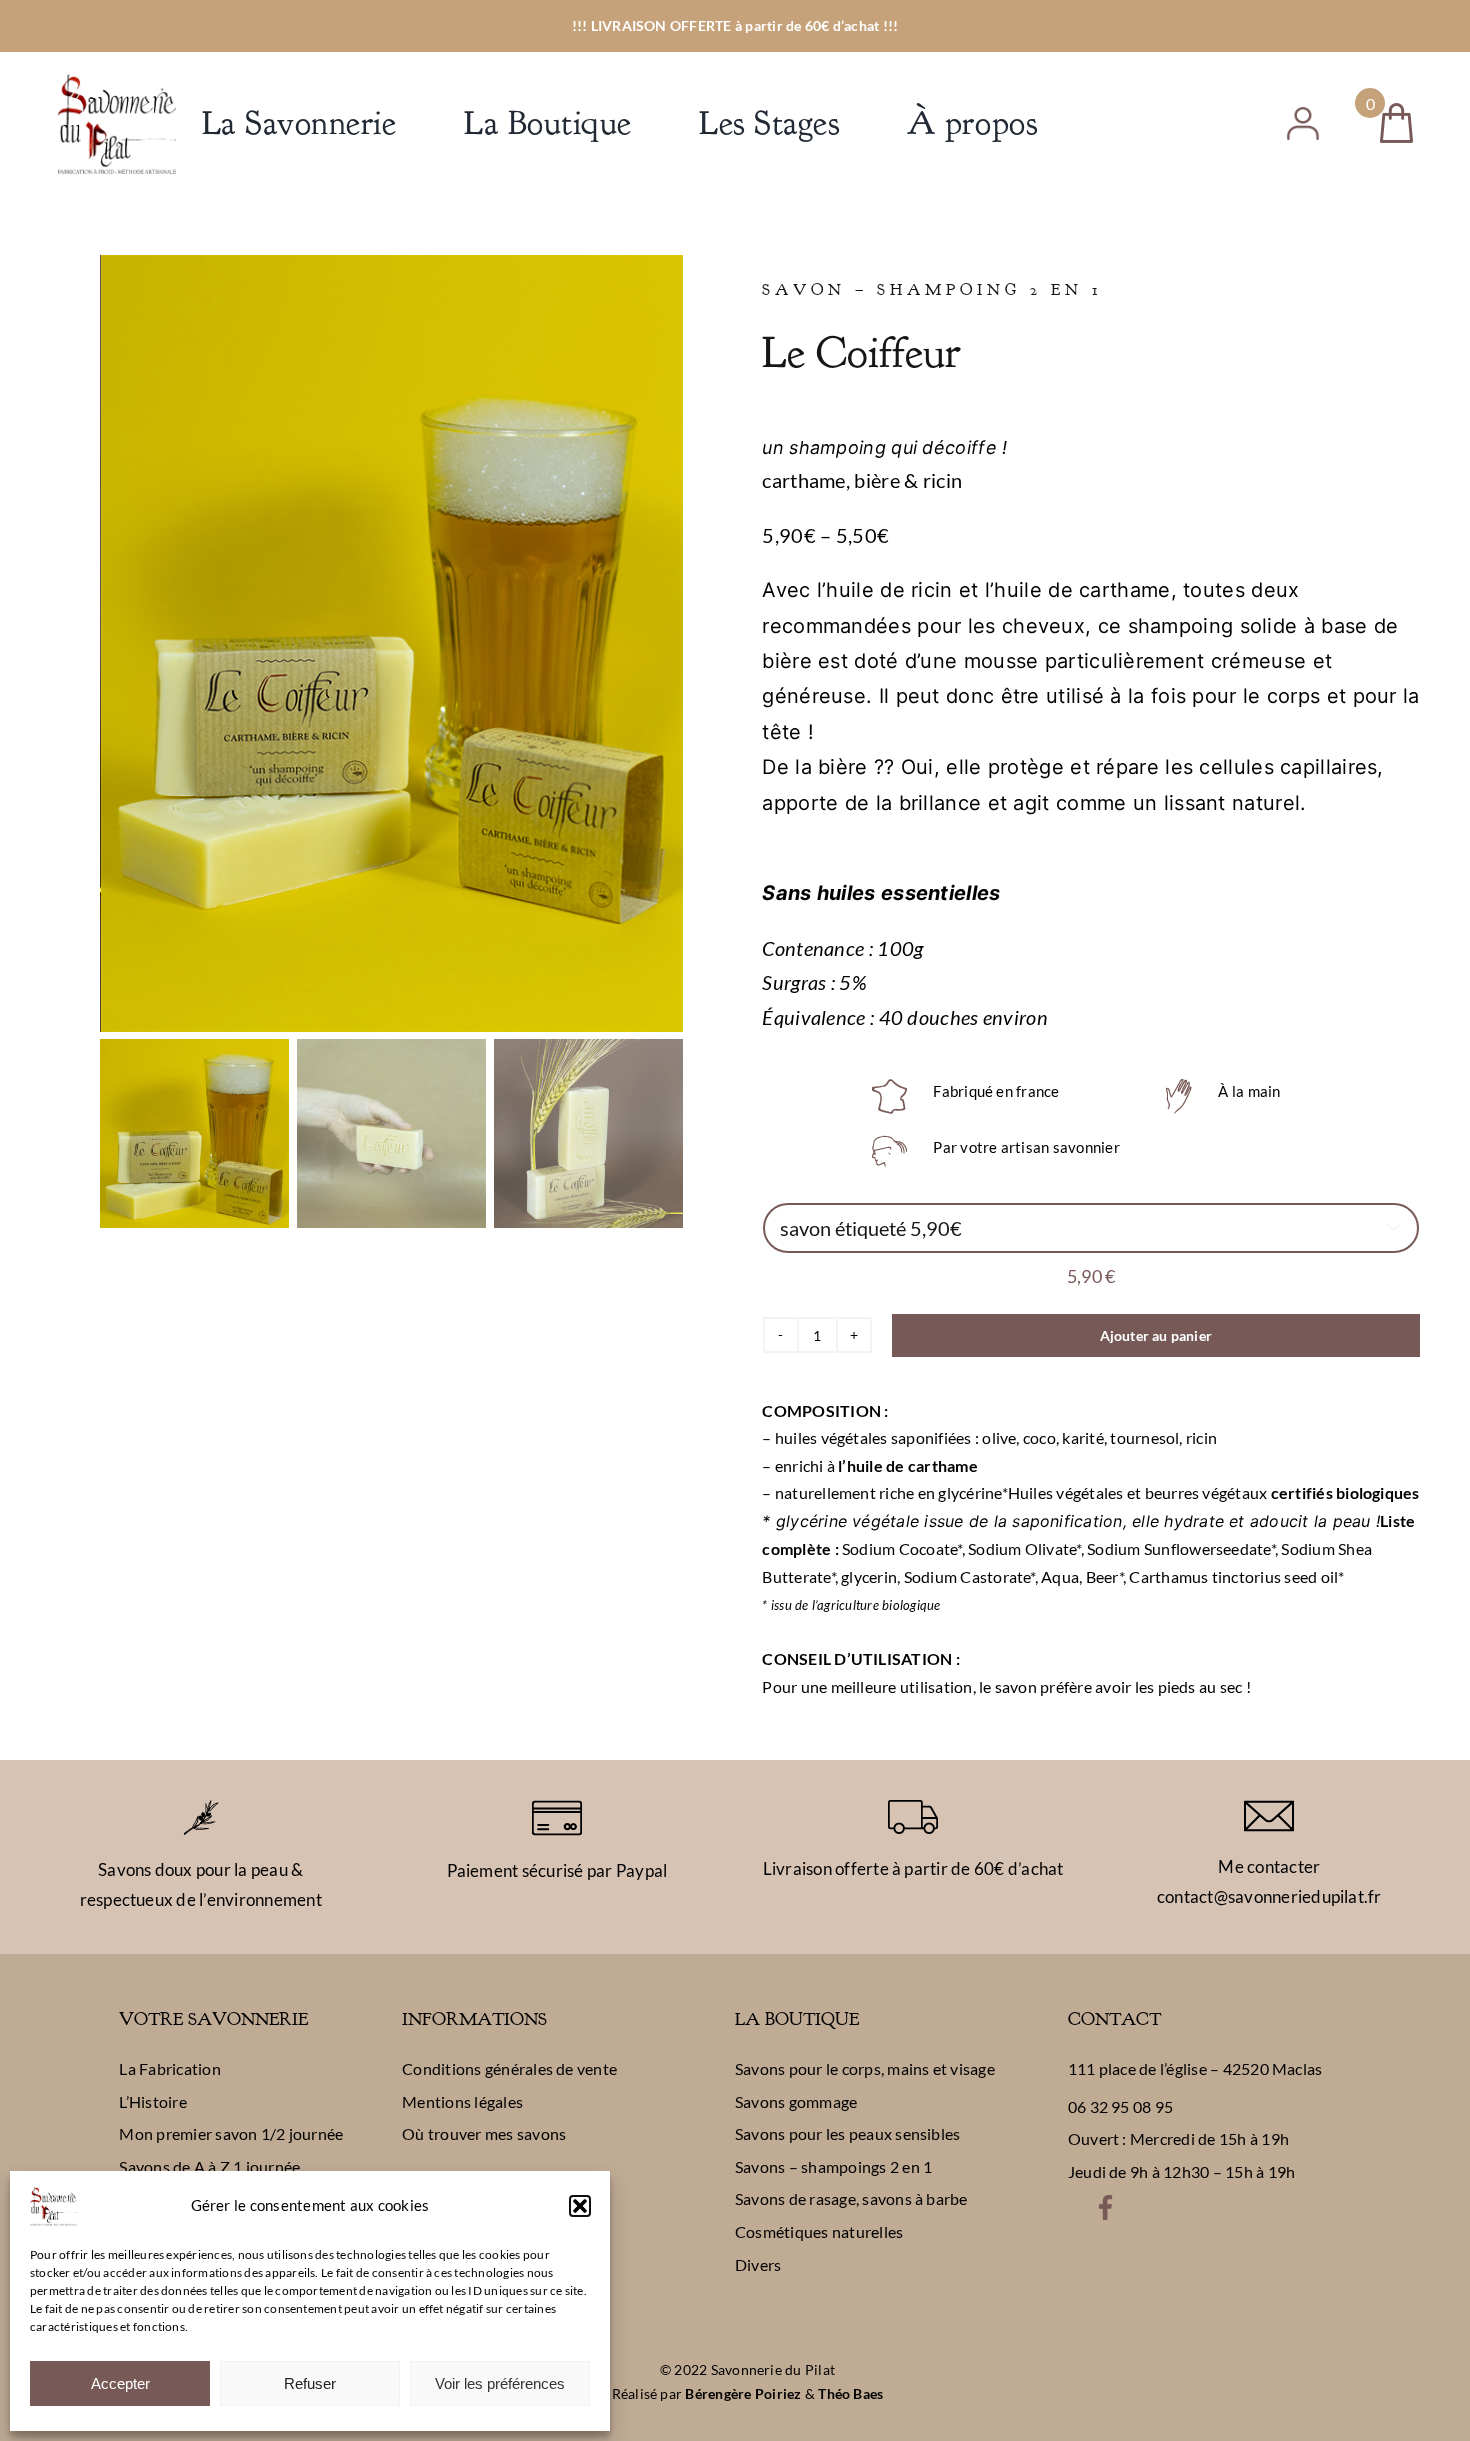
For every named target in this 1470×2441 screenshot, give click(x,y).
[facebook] (1105, 2202)
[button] (580, 2206)
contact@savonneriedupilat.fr (1269, 1896)
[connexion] (1303, 114)
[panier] (1396, 110)
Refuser (310, 2383)
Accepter (120, 2383)
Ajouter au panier (1156, 1335)
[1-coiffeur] (392, 643)
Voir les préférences (500, 2383)
